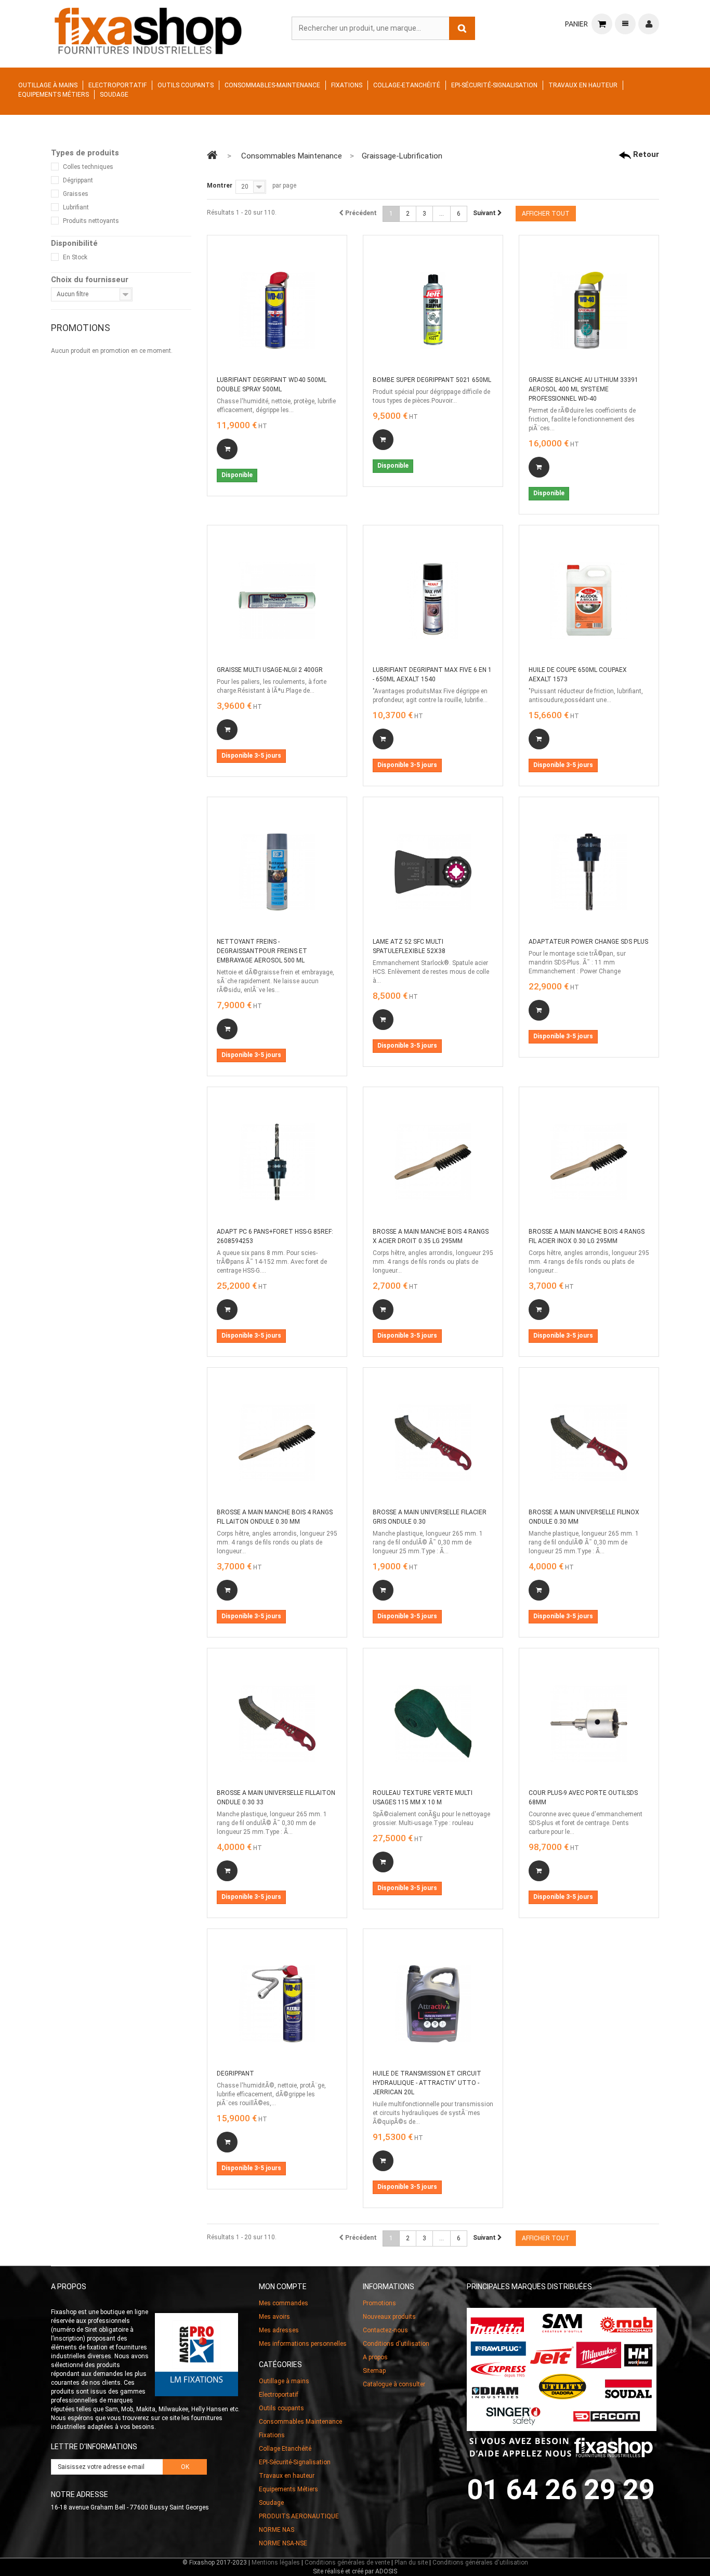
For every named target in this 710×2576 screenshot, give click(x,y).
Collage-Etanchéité (407, 85)
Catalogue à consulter (394, 2384)
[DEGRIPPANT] (277, 2004)
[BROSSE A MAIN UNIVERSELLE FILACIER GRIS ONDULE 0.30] (433, 1443)
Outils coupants (186, 85)
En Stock (75, 257)
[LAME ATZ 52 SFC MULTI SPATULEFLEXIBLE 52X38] (433, 872)
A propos (375, 2357)
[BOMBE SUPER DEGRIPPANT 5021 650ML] (433, 310)
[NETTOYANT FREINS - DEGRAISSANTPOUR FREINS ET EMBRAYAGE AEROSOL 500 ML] (277, 872)
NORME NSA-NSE (283, 2543)
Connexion (649, 24)
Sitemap (374, 2371)
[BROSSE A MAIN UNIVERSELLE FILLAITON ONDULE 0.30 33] (277, 1723)
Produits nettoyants (91, 221)
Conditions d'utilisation (396, 2344)
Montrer (220, 186)
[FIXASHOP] (148, 29)
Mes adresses (279, 2330)
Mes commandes (284, 2303)
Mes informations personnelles (303, 2344)
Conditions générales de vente (347, 2562)
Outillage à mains (48, 85)
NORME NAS (277, 2530)
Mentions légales (276, 2562)
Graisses (76, 194)
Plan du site (411, 2562)
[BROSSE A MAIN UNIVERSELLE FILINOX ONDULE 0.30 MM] (589, 1443)
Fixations (347, 85)
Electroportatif (117, 85)
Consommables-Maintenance (272, 85)
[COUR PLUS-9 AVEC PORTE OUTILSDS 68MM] (589, 1723)
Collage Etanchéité (285, 2449)
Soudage (114, 95)
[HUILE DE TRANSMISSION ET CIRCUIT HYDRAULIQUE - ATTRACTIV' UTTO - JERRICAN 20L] (433, 2004)
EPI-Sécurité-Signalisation (494, 85)
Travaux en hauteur (583, 85)
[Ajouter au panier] (227, 449)
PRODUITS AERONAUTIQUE (299, 2516)
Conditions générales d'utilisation (480, 2562)
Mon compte (283, 2287)
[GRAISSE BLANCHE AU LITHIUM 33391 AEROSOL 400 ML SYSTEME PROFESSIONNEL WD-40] (589, 310)
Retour (645, 154)
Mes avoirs (274, 2317)
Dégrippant (78, 180)
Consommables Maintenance (300, 2422)
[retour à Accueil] (212, 155)
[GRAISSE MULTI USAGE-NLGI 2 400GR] (277, 600)
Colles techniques (88, 167)
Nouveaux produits (389, 2317)
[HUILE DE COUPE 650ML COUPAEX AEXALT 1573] (589, 600)
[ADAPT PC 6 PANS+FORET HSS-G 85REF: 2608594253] (277, 1162)
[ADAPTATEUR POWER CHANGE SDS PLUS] (589, 872)
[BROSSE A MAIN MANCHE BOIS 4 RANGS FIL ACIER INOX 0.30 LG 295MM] (589, 1162)
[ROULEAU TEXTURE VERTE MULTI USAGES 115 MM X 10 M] (433, 1723)
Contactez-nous (385, 2330)
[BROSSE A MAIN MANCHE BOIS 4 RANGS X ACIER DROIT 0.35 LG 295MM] (433, 1162)
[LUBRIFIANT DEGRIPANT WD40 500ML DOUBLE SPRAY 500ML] (277, 310)
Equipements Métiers (54, 95)
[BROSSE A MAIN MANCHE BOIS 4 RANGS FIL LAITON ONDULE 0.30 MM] (277, 1443)
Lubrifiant (76, 207)
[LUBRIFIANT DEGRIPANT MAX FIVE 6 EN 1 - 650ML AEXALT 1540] (433, 600)
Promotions (81, 328)
